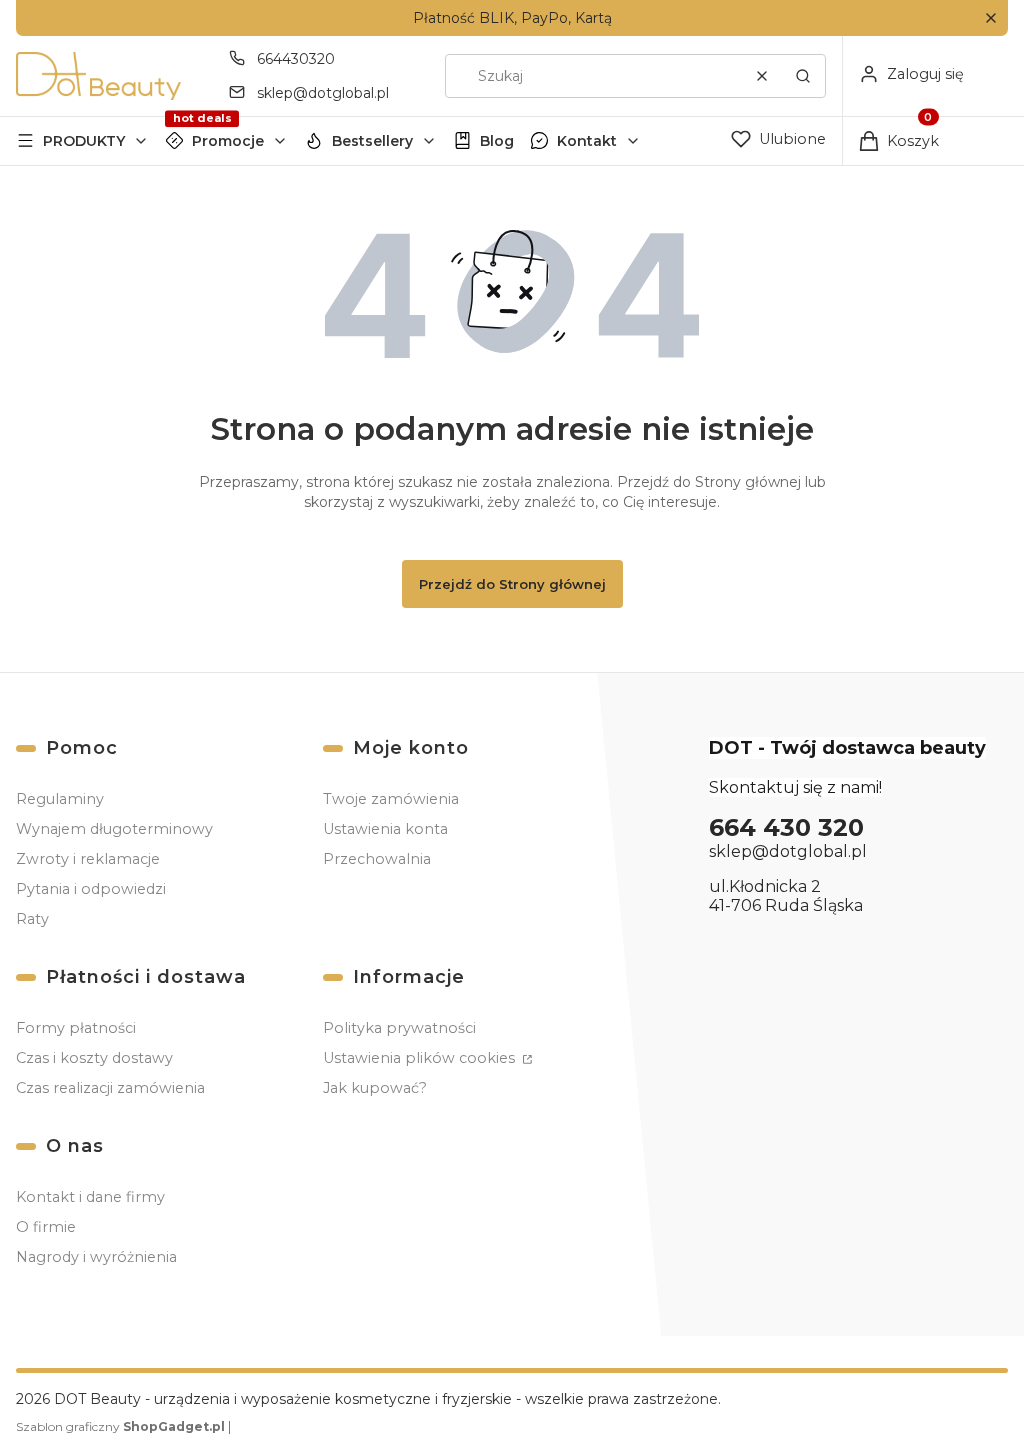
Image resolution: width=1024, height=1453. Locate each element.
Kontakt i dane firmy (90, 1197)
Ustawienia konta (385, 829)
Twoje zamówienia (391, 799)
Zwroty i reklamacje (88, 859)
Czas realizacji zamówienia (110, 1088)
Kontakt (587, 141)
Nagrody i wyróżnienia (96, 1257)
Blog (497, 141)
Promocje (228, 141)
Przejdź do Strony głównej (512, 584)
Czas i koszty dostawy (94, 1058)
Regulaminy (60, 799)
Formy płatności (76, 1028)
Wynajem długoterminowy (114, 829)
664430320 (296, 59)
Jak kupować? (375, 1088)
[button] (990, 18)
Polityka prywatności (399, 1028)
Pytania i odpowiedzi (91, 889)
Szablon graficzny (120, 1426)
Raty (32, 919)
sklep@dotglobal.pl (323, 93)
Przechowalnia (377, 859)
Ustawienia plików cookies (421, 1058)
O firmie (46, 1227)
